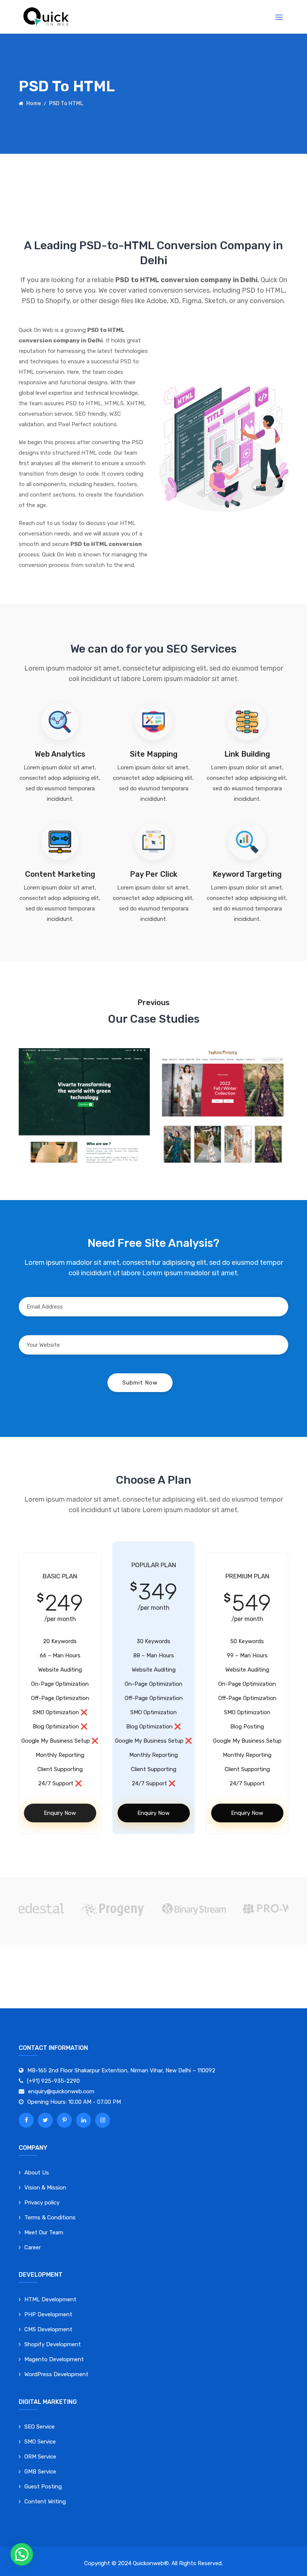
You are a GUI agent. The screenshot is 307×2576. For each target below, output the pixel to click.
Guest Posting (43, 2487)
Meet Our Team (44, 2232)
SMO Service (40, 2442)
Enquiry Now (60, 1813)
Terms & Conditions (50, 2218)
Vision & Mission (45, 2188)
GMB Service (40, 2472)
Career (33, 2247)
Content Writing (45, 2502)
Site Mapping (154, 754)
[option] (194, 1909)
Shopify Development (53, 2344)
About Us (37, 2173)
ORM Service (40, 2457)
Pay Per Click (154, 874)
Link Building (247, 754)
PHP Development (48, 2314)
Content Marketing (60, 874)
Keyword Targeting (247, 874)
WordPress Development (56, 2374)
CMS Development (48, 2329)
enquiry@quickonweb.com (61, 2091)
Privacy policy (42, 2203)
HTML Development (50, 2299)
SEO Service (39, 2427)
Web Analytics (60, 754)
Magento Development (54, 2359)
